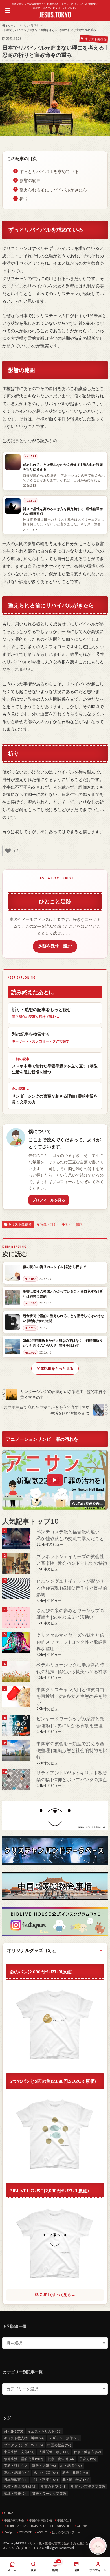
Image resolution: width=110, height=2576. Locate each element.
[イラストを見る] (55, 1815)
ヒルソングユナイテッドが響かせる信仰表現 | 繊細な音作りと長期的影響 (72, 1588)
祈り (24, 199)
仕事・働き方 (87, 2452)
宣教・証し (49, 1224)
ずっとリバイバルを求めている (49, 171)
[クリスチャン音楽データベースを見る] (55, 1851)
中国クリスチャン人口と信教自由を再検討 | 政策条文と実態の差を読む (72, 1696)
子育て (88, 2459)
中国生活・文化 (19, 2452)
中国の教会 (59, 2445)
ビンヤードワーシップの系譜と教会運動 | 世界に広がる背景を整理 (70, 1722)
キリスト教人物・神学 (24, 2438)
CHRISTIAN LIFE (61, 2526)
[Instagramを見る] (55, 1922)
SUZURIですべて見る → (55, 2295)
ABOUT (42, 2532)
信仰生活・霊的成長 (24, 2459)
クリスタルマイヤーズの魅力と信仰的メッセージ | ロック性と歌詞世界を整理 (72, 1642)
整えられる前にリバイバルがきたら (53, 190)
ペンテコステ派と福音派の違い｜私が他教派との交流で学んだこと (70, 1535)
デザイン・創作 (64, 2438)
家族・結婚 (44, 2466)
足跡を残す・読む (55, 946)
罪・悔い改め (76, 2480)
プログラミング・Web (23, 2445)
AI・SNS (14, 2431)
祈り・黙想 (74, 1224)
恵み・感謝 (17, 2473)
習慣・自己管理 (20, 2486)
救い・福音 (46, 2473)
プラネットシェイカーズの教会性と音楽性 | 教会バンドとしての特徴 (72, 1560)
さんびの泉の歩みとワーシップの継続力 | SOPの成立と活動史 (70, 1614)
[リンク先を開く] (17, 1539)
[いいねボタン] (8, 851)
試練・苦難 (16, 2493)
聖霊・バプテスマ (88, 2486)
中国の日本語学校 (41, 2520)
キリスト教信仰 (20, 1224)
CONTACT (25, 2532)
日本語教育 (16, 2480)
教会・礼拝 (75, 2473)
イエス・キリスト (45, 2431)
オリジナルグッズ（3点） (33, 1950)
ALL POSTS (84, 2526)
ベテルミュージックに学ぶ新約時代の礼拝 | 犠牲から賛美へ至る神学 (72, 1668)
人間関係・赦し (54, 2452)
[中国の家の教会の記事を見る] (17, 1697)
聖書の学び (54, 2486)
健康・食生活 (61, 2459)
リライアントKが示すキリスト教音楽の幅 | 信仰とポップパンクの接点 (72, 1776)
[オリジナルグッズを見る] (55, 2135)
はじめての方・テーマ (66, 2532)
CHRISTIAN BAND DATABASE (26, 2526)
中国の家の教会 (14, 2520)
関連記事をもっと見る (55, 1368)
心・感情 (71, 2466)
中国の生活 (64, 2520)
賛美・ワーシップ (49, 2493)
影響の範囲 (30, 180)
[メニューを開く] (8, 10)
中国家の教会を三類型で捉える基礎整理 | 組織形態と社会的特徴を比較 (72, 1750)
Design (9, 2532)
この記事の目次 (22, 158)
